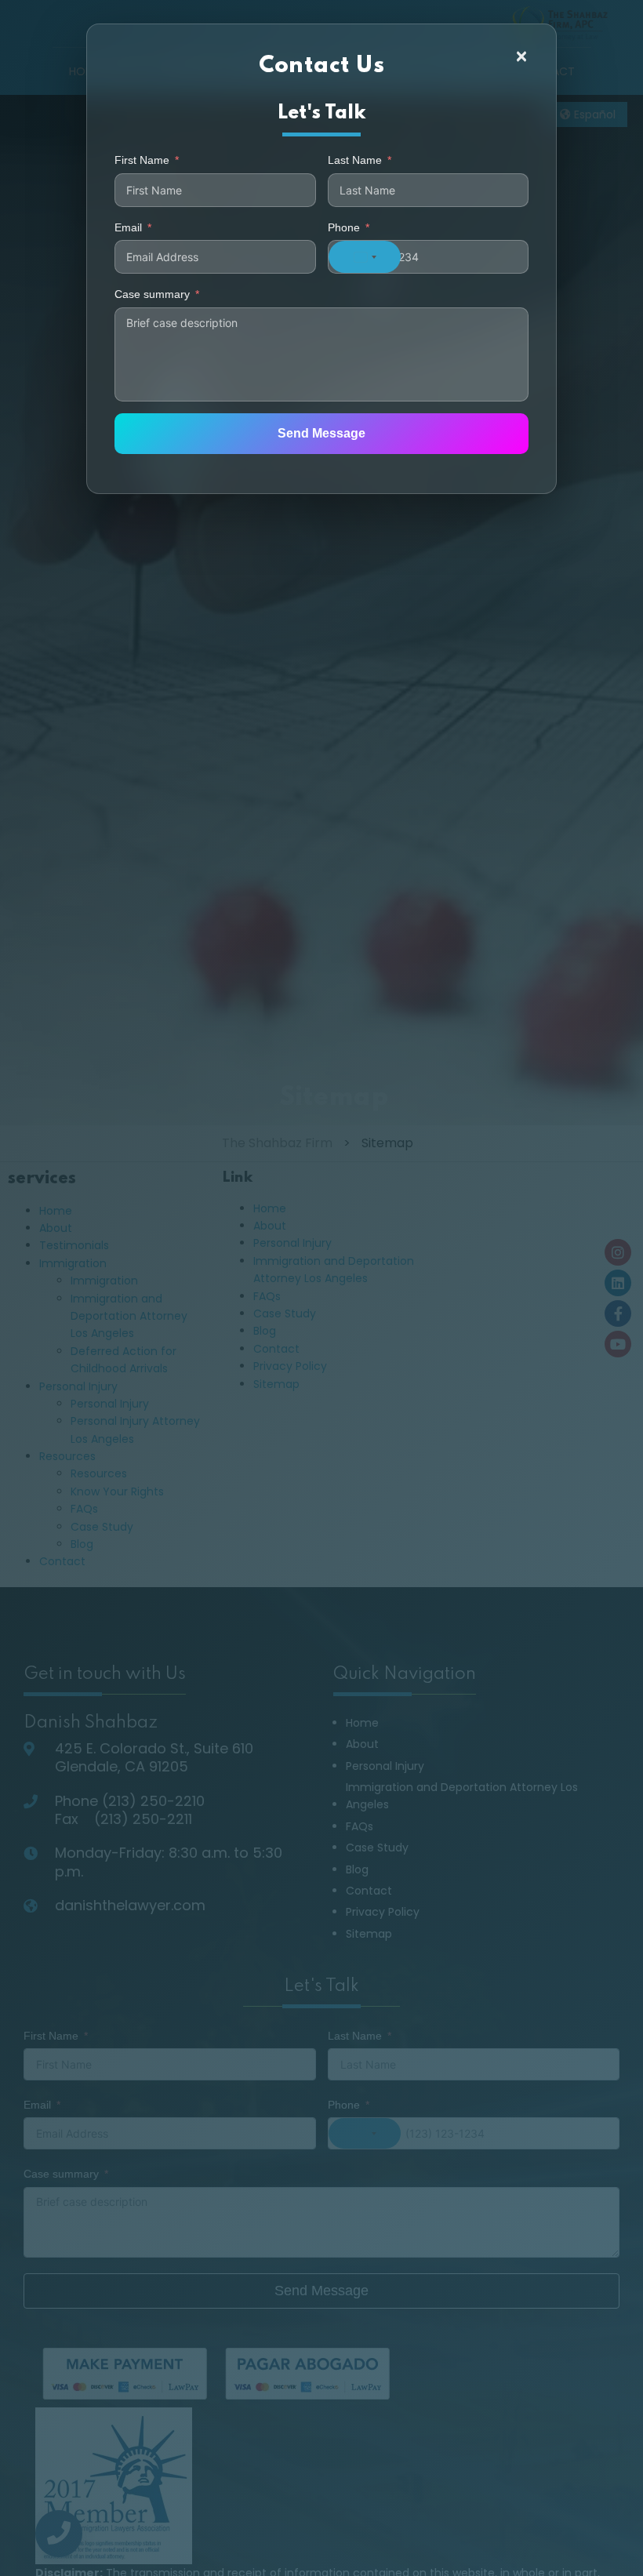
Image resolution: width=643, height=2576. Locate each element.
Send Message (321, 433)
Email (128, 227)
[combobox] (365, 257)
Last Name (355, 160)
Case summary (152, 294)
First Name (142, 160)
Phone (344, 227)
